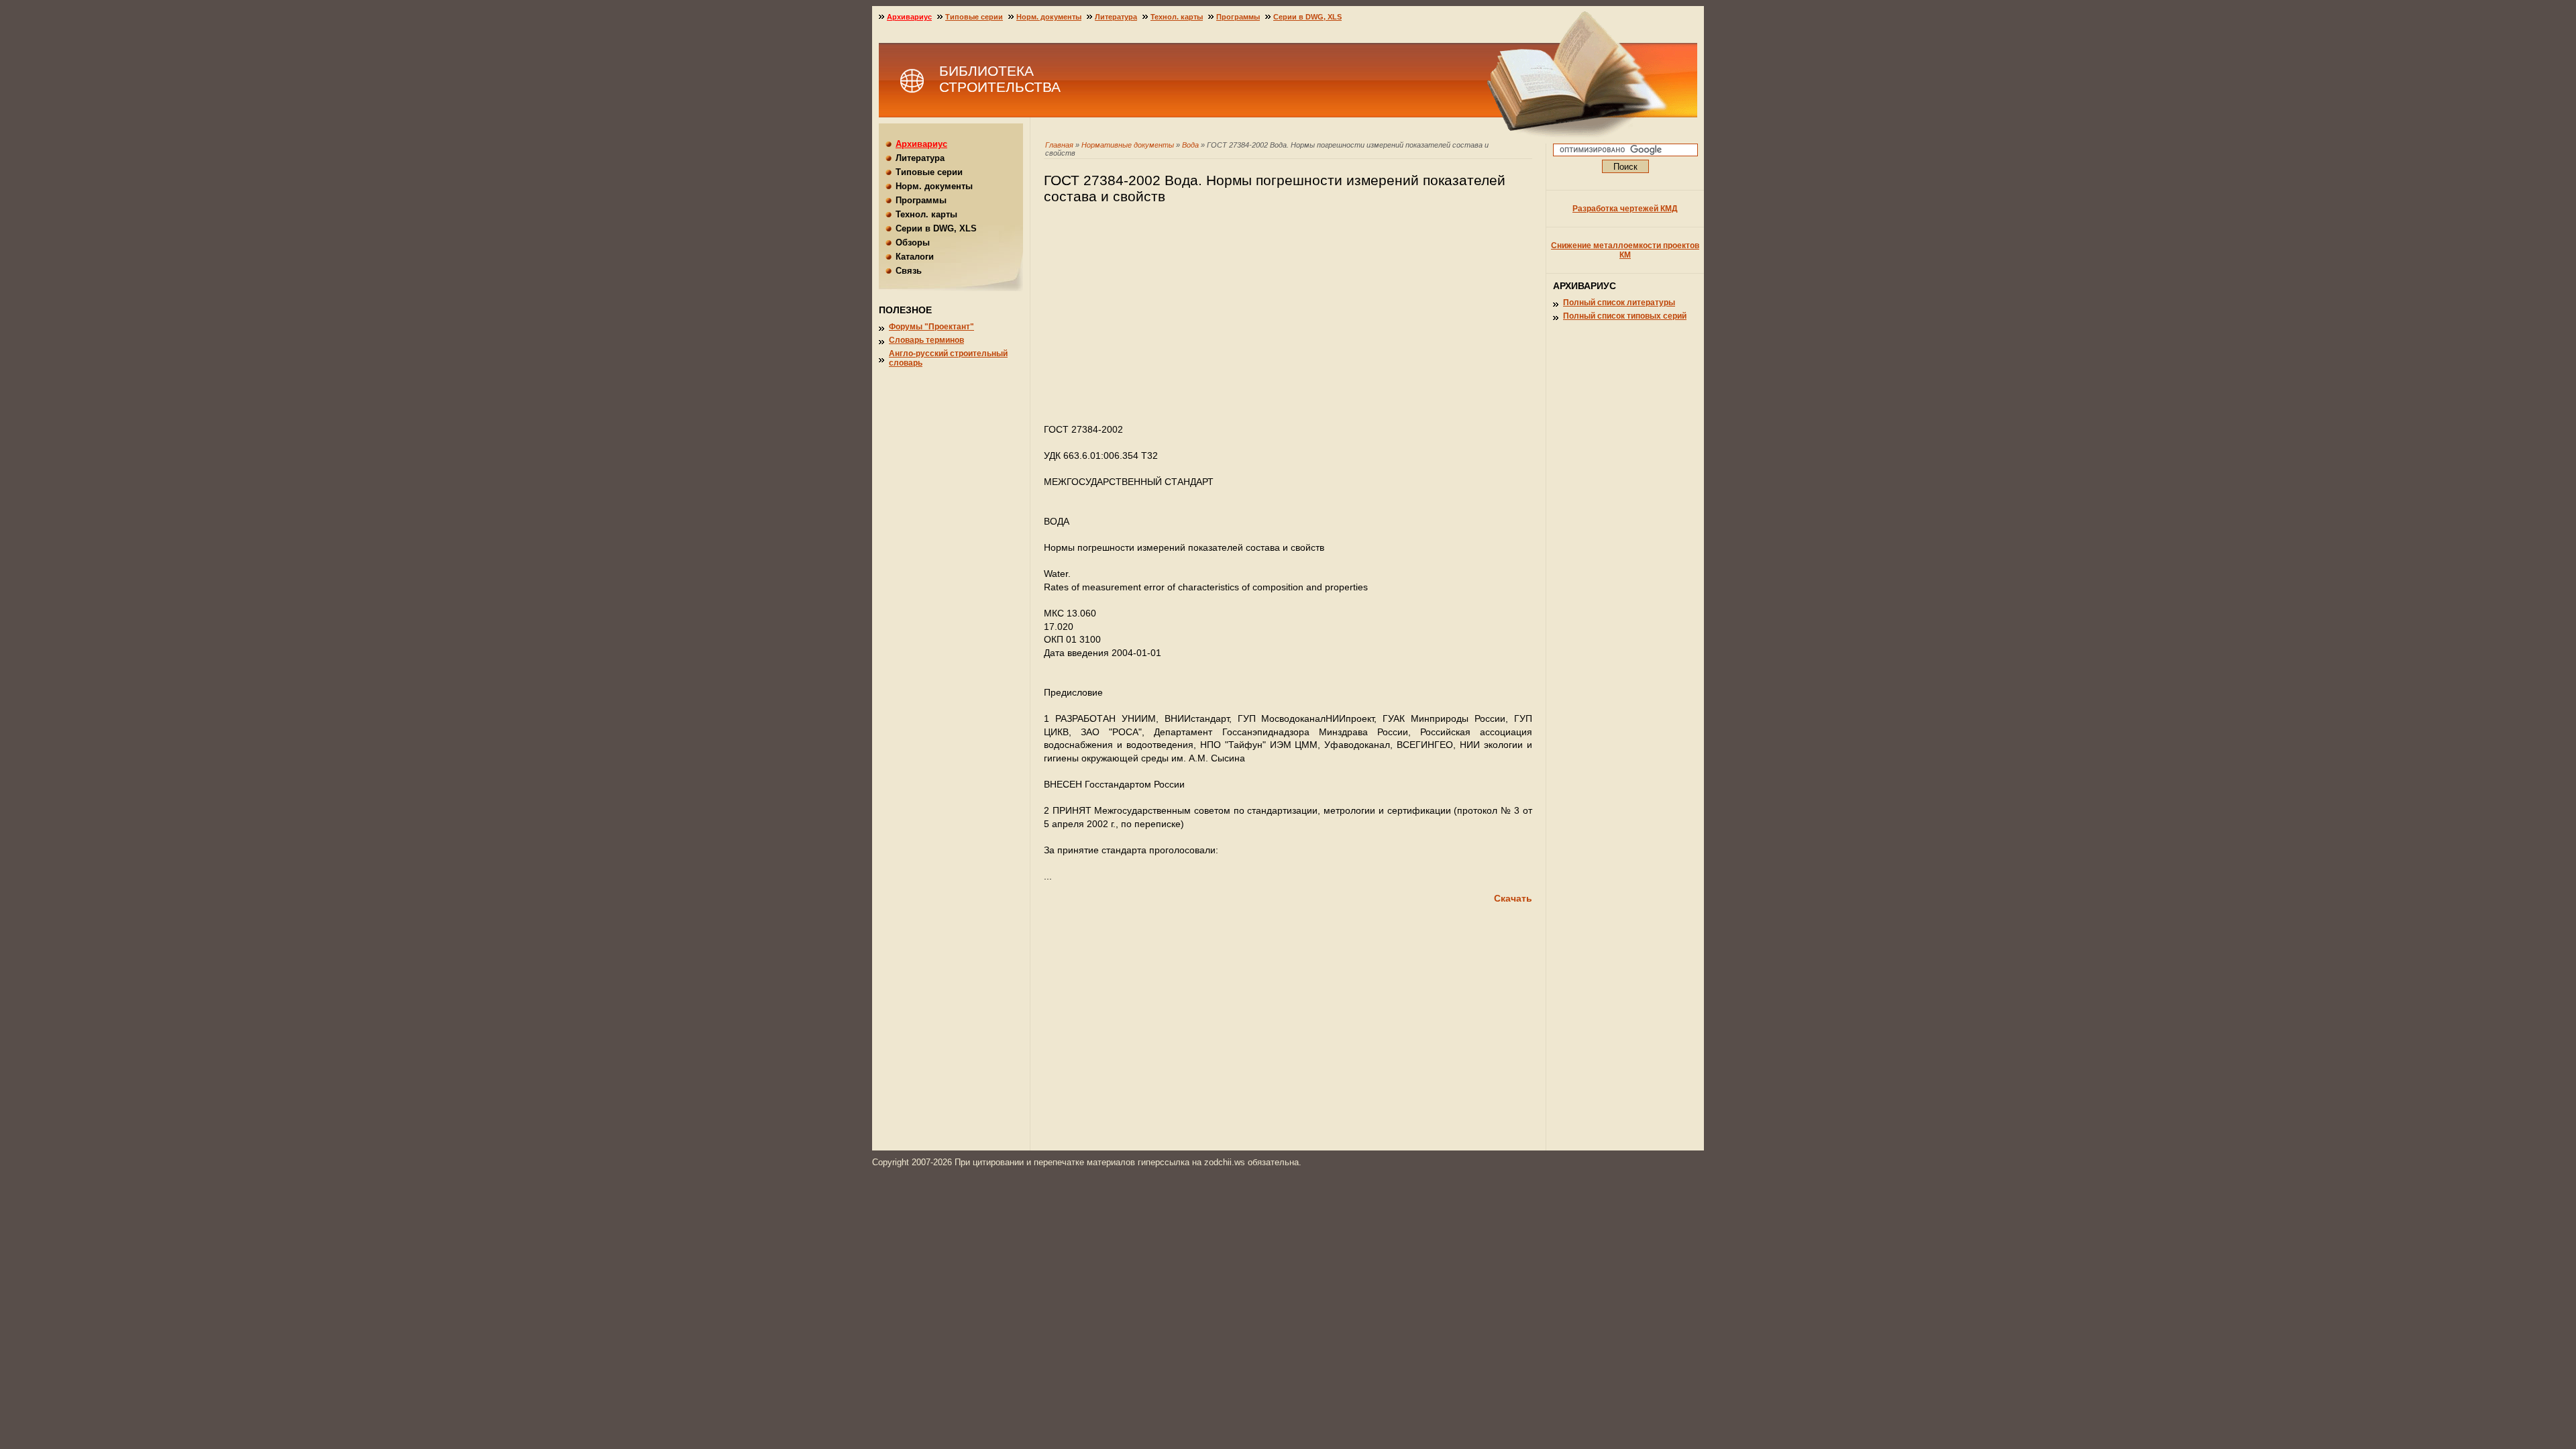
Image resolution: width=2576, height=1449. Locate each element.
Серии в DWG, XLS (1307, 17)
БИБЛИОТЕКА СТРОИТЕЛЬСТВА (1000, 79)
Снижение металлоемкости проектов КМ (1625, 250)
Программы (1238, 17)
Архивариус (909, 17)
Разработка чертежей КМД (1625, 209)
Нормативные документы (1128, 145)
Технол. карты (1177, 17)
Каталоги (915, 257)
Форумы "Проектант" (931, 327)
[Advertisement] (1288, 320)
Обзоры (913, 243)
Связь (909, 271)
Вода (1190, 145)
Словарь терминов (926, 340)
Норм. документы (1049, 17)
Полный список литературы (1619, 303)
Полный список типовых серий (1625, 316)
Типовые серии (974, 17)
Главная (1059, 145)
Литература (1116, 17)
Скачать (1513, 898)
